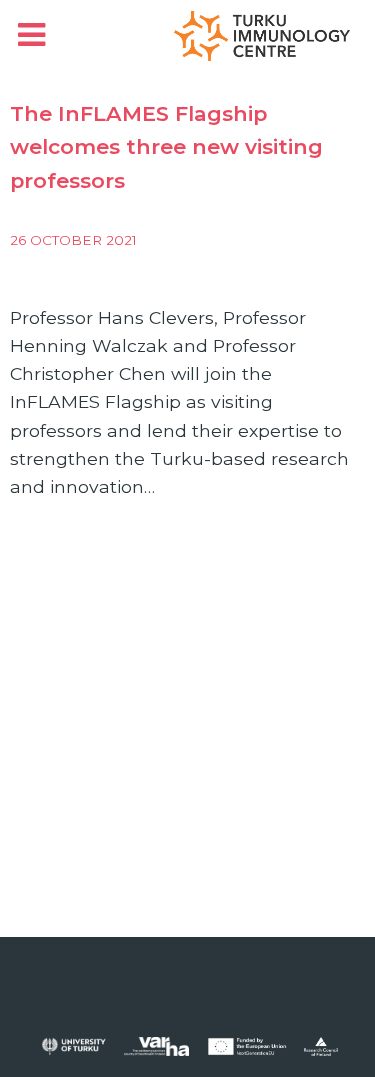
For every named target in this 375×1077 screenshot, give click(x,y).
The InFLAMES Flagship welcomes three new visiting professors (166, 147)
